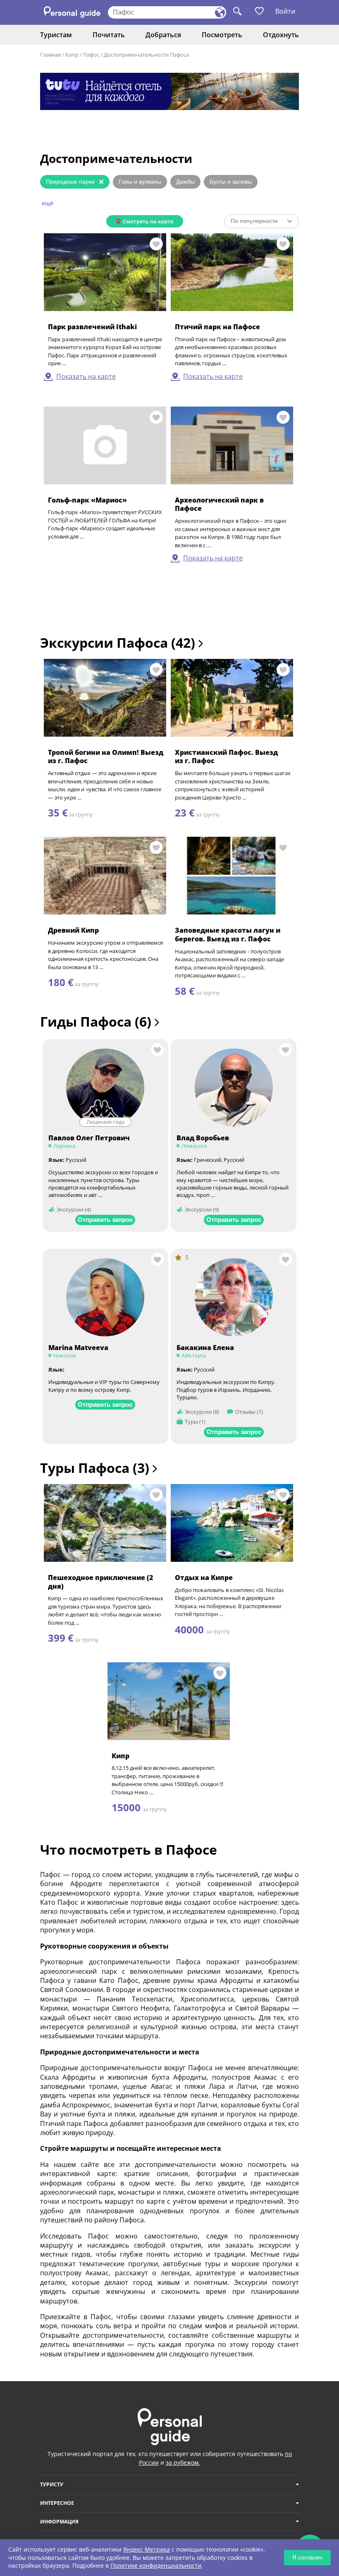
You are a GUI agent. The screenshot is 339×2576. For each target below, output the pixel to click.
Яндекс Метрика (147, 2549)
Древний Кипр (73, 930)
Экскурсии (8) (202, 1412)
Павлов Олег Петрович (89, 1138)
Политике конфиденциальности (156, 2565)
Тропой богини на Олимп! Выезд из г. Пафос (106, 757)
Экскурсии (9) (202, 1209)
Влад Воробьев (203, 1138)
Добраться (163, 35)
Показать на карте (86, 376)
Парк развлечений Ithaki (92, 327)
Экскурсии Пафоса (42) (119, 643)
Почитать (109, 35)
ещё (48, 203)
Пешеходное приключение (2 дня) (100, 1582)
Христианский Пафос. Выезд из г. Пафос (226, 757)
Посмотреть (222, 35)
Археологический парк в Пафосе (219, 504)
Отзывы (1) (249, 1412)
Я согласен (307, 2557)
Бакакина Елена (205, 1348)
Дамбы (185, 182)
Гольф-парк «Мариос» (87, 500)
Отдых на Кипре (204, 1578)
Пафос (91, 55)
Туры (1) (195, 1422)
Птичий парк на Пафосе (217, 327)
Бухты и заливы (231, 182)
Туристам (56, 35)
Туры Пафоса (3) (96, 1468)
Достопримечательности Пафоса (146, 55)
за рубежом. (183, 2462)
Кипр (72, 55)
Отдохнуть (281, 35)
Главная (50, 55)
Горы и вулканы (140, 182)
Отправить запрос (105, 1220)
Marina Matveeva (78, 1348)
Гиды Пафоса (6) (97, 1021)
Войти (285, 11)
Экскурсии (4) (74, 1209)
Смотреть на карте (148, 221)
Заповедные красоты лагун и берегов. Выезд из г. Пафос (228, 935)
